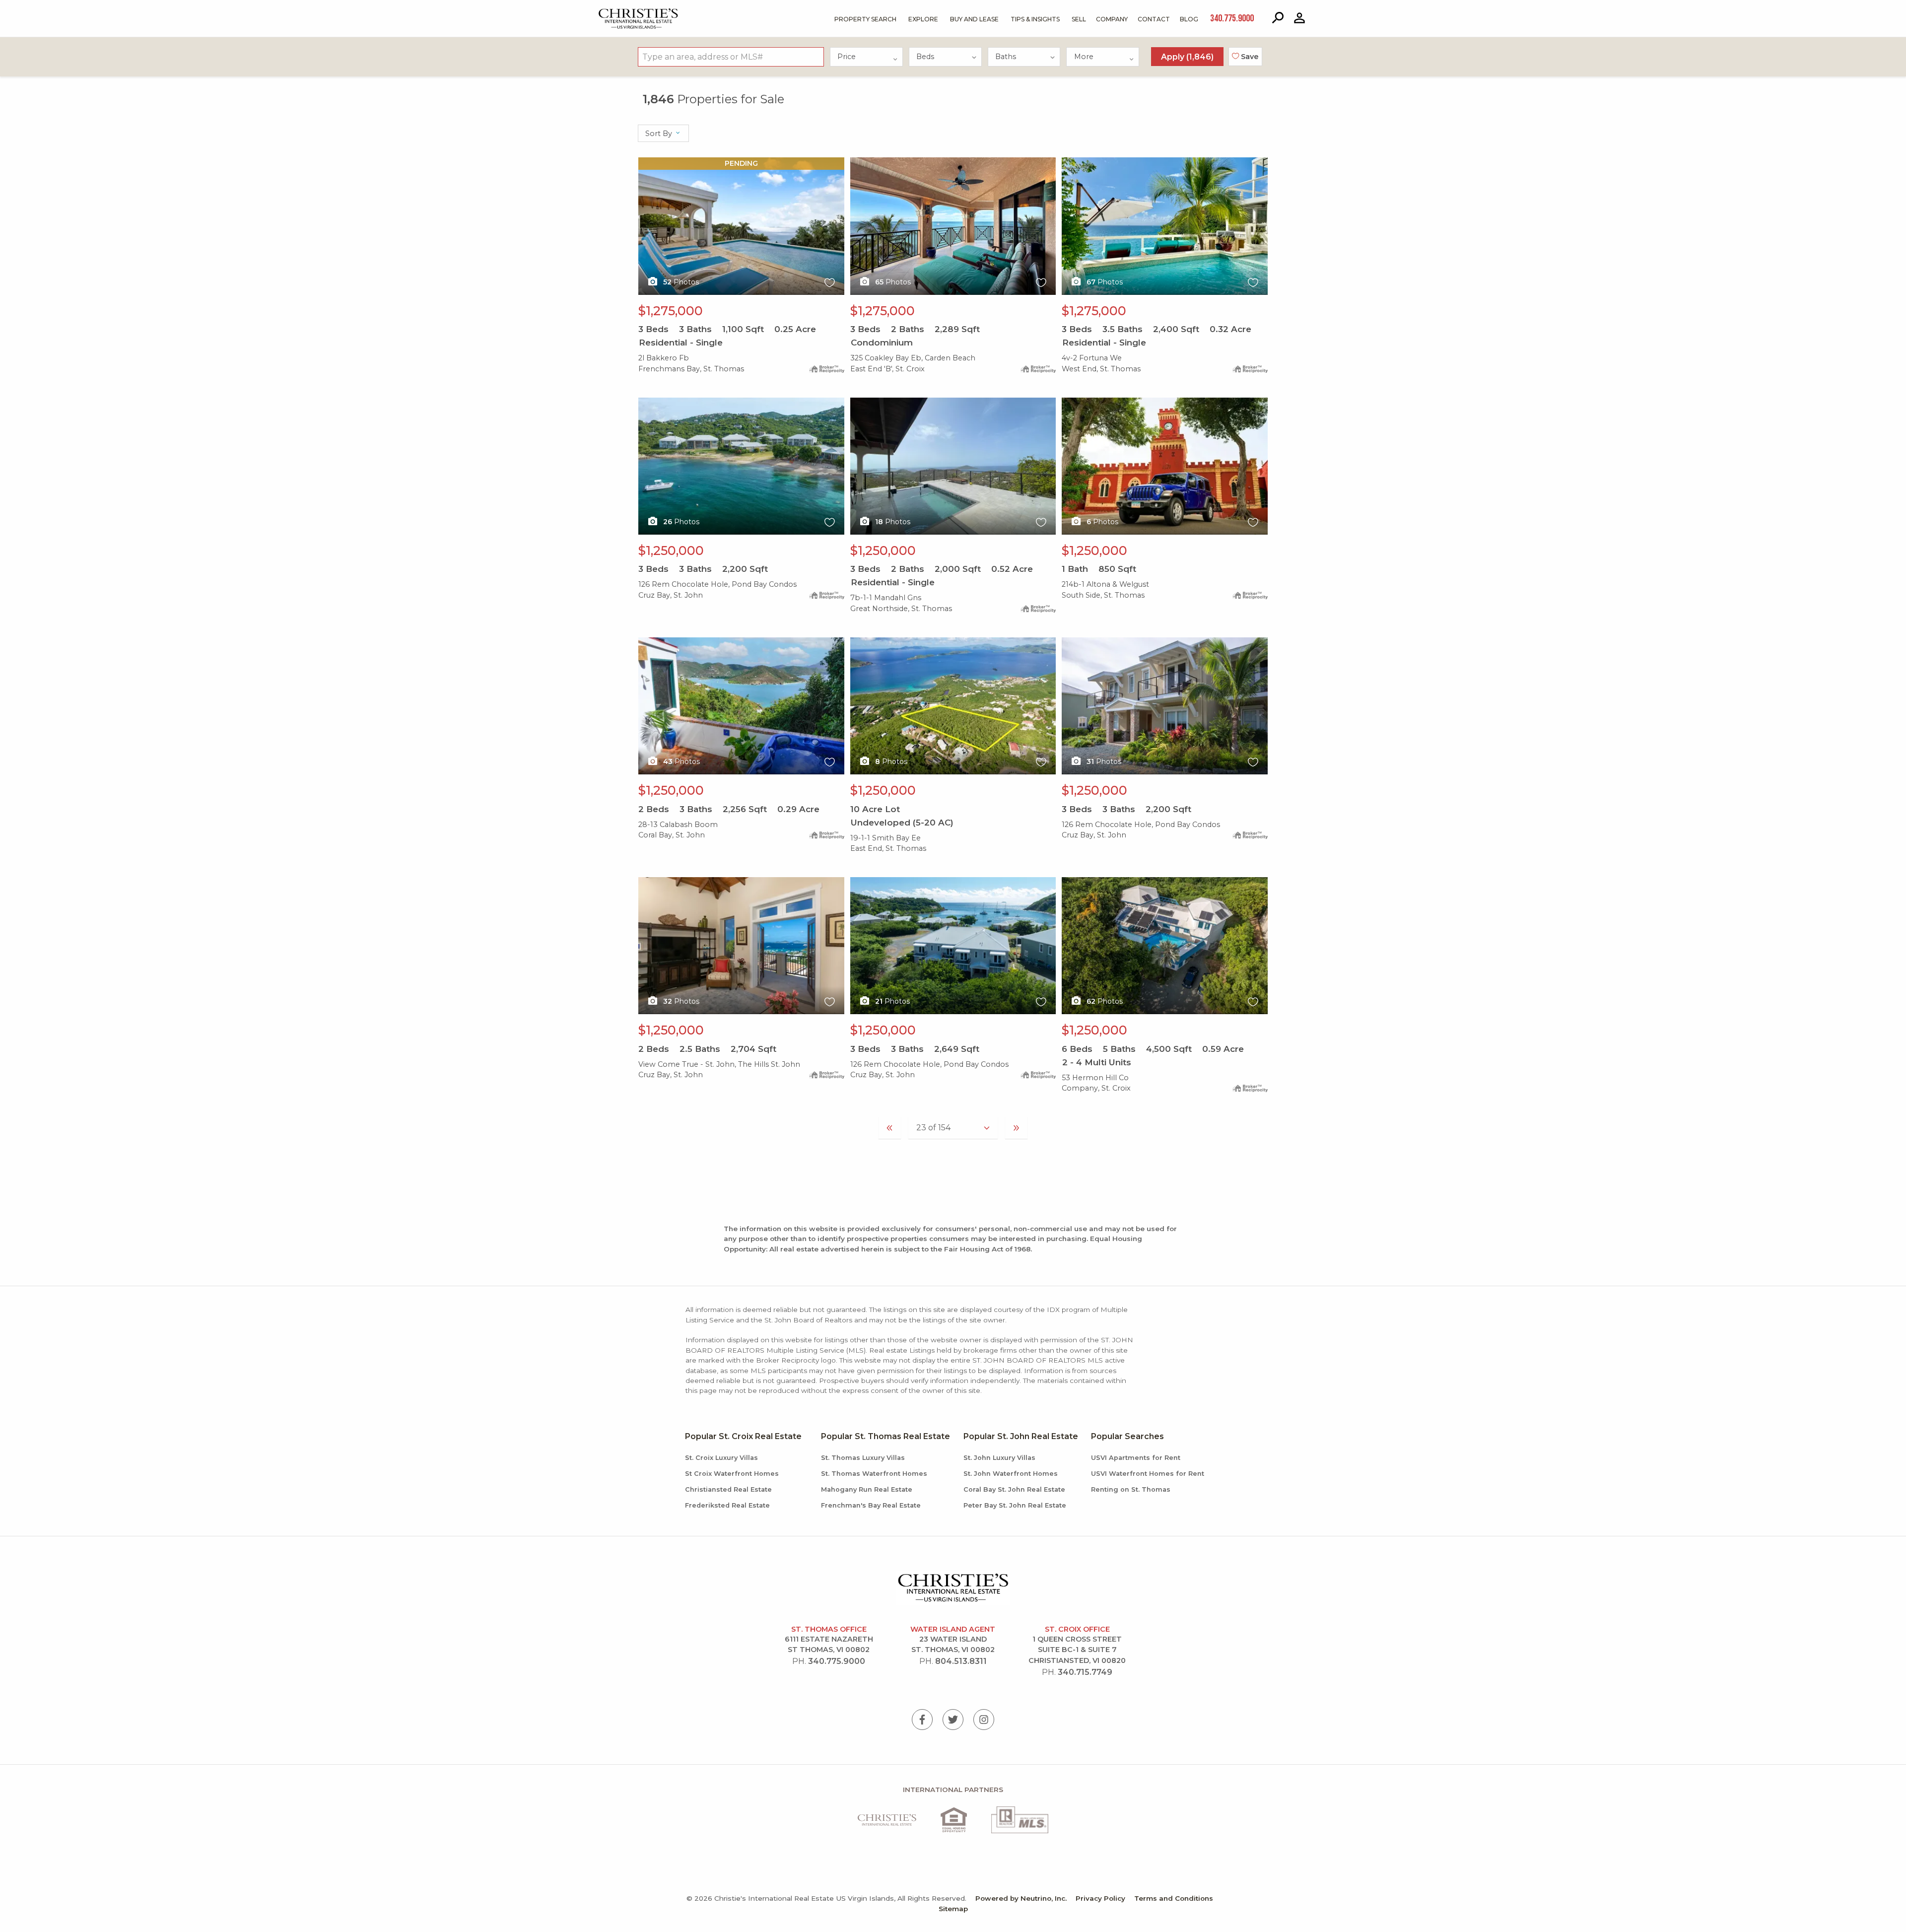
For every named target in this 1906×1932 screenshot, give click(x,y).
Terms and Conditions (1174, 1898)
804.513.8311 (961, 1661)
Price (847, 57)
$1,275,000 (671, 311)
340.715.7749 (1085, 1672)
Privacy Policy (1100, 1898)
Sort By (660, 134)
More (1084, 57)
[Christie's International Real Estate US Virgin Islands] (613, 11)
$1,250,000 (671, 551)
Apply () (1187, 57)
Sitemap (953, 1909)
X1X (645, 163)
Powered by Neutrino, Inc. (1021, 1898)
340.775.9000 (837, 1661)
